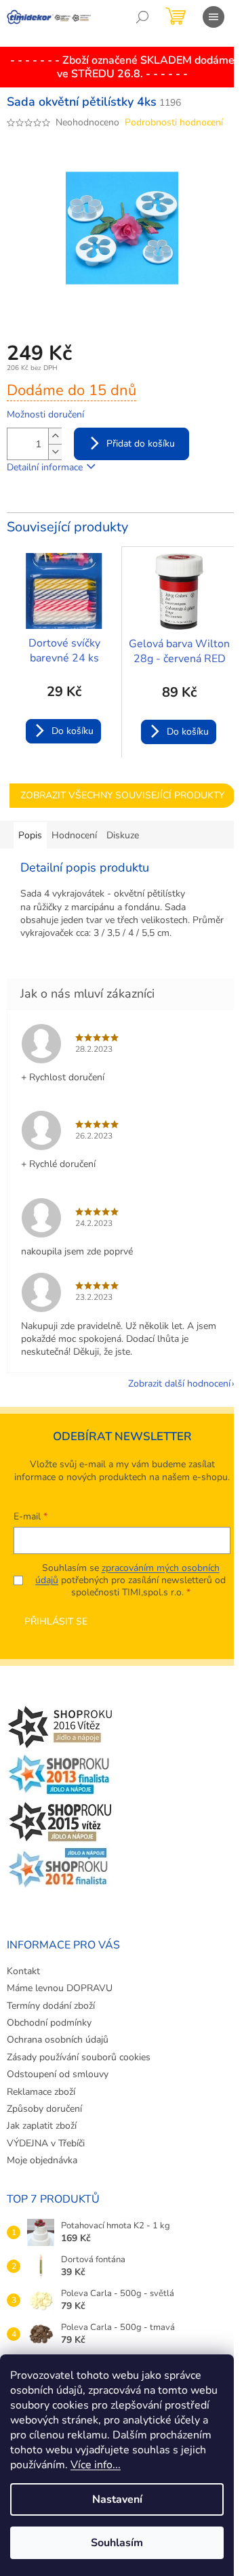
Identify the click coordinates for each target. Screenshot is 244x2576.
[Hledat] (142, 17)
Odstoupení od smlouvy (58, 2074)
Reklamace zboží (41, 2092)
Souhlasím (117, 2543)
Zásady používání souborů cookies (79, 2057)
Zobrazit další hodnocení (179, 1384)
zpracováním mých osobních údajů (127, 1574)
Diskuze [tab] (123, 835)
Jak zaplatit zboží (42, 2126)
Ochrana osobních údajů (58, 2040)
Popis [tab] (30, 835)
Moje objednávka (42, 2160)
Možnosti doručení (45, 414)
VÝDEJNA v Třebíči (46, 2143)
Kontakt (23, 1971)
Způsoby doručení (44, 2109)
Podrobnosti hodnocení (174, 122)
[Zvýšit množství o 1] (55, 436)
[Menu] (213, 17)
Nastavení (117, 2499)
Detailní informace (45, 467)
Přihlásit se (56, 1621)
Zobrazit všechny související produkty (122, 795)
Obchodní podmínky (49, 2023)
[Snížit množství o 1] (55, 452)
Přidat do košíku (141, 444)
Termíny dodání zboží (51, 2006)
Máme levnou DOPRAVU (60, 1988)
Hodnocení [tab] (74, 835)
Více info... (96, 2465)
